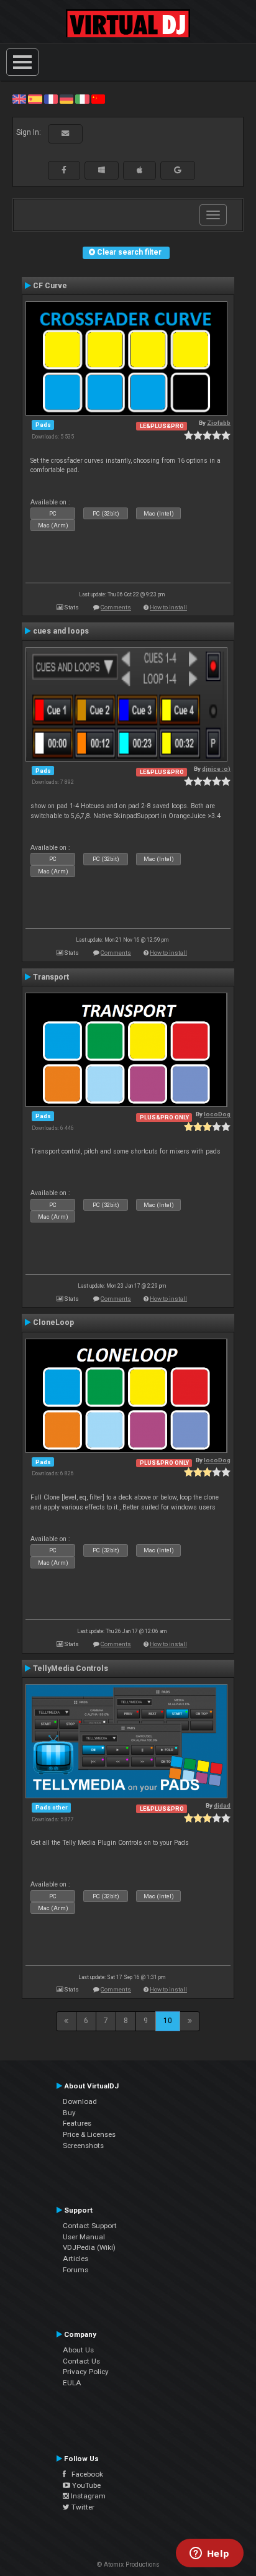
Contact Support (90, 2226)
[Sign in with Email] (65, 134)
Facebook (85, 2474)
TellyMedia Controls (71, 1668)
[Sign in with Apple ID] (139, 170)
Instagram (87, 2496)
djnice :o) (216, 769)
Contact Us (81, 2361)
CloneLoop (53, 1322)
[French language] (51, 99)
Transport (51, 977)
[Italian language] (82, 99)
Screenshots (83, 2146)
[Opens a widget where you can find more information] (209, 2554)
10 (168, 2021)
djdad (222, 1805)
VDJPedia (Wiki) (89, 2247)
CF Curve (50, 286)
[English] (19, 99)
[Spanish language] (35, 99)
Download (80, 2101)
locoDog (217, 1114)
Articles (75, 2259)
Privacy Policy (86, 2372)
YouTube (85, 2485)
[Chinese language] (98, 99)
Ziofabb (219, 423)
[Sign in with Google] (178, 170)
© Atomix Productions (128, 2565)
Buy (69, 2113)
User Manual (84, 2237)
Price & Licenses (89, 2134)
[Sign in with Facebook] (64, 170)
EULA (72, 2383)
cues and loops (61, 631)
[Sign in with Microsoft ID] (102, 170)
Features (77, 2123)
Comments (116, 607)
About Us (78, 2350)
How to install (168, 607)
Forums (75, 2270)
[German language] (66, 99)
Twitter (82, 2507)
